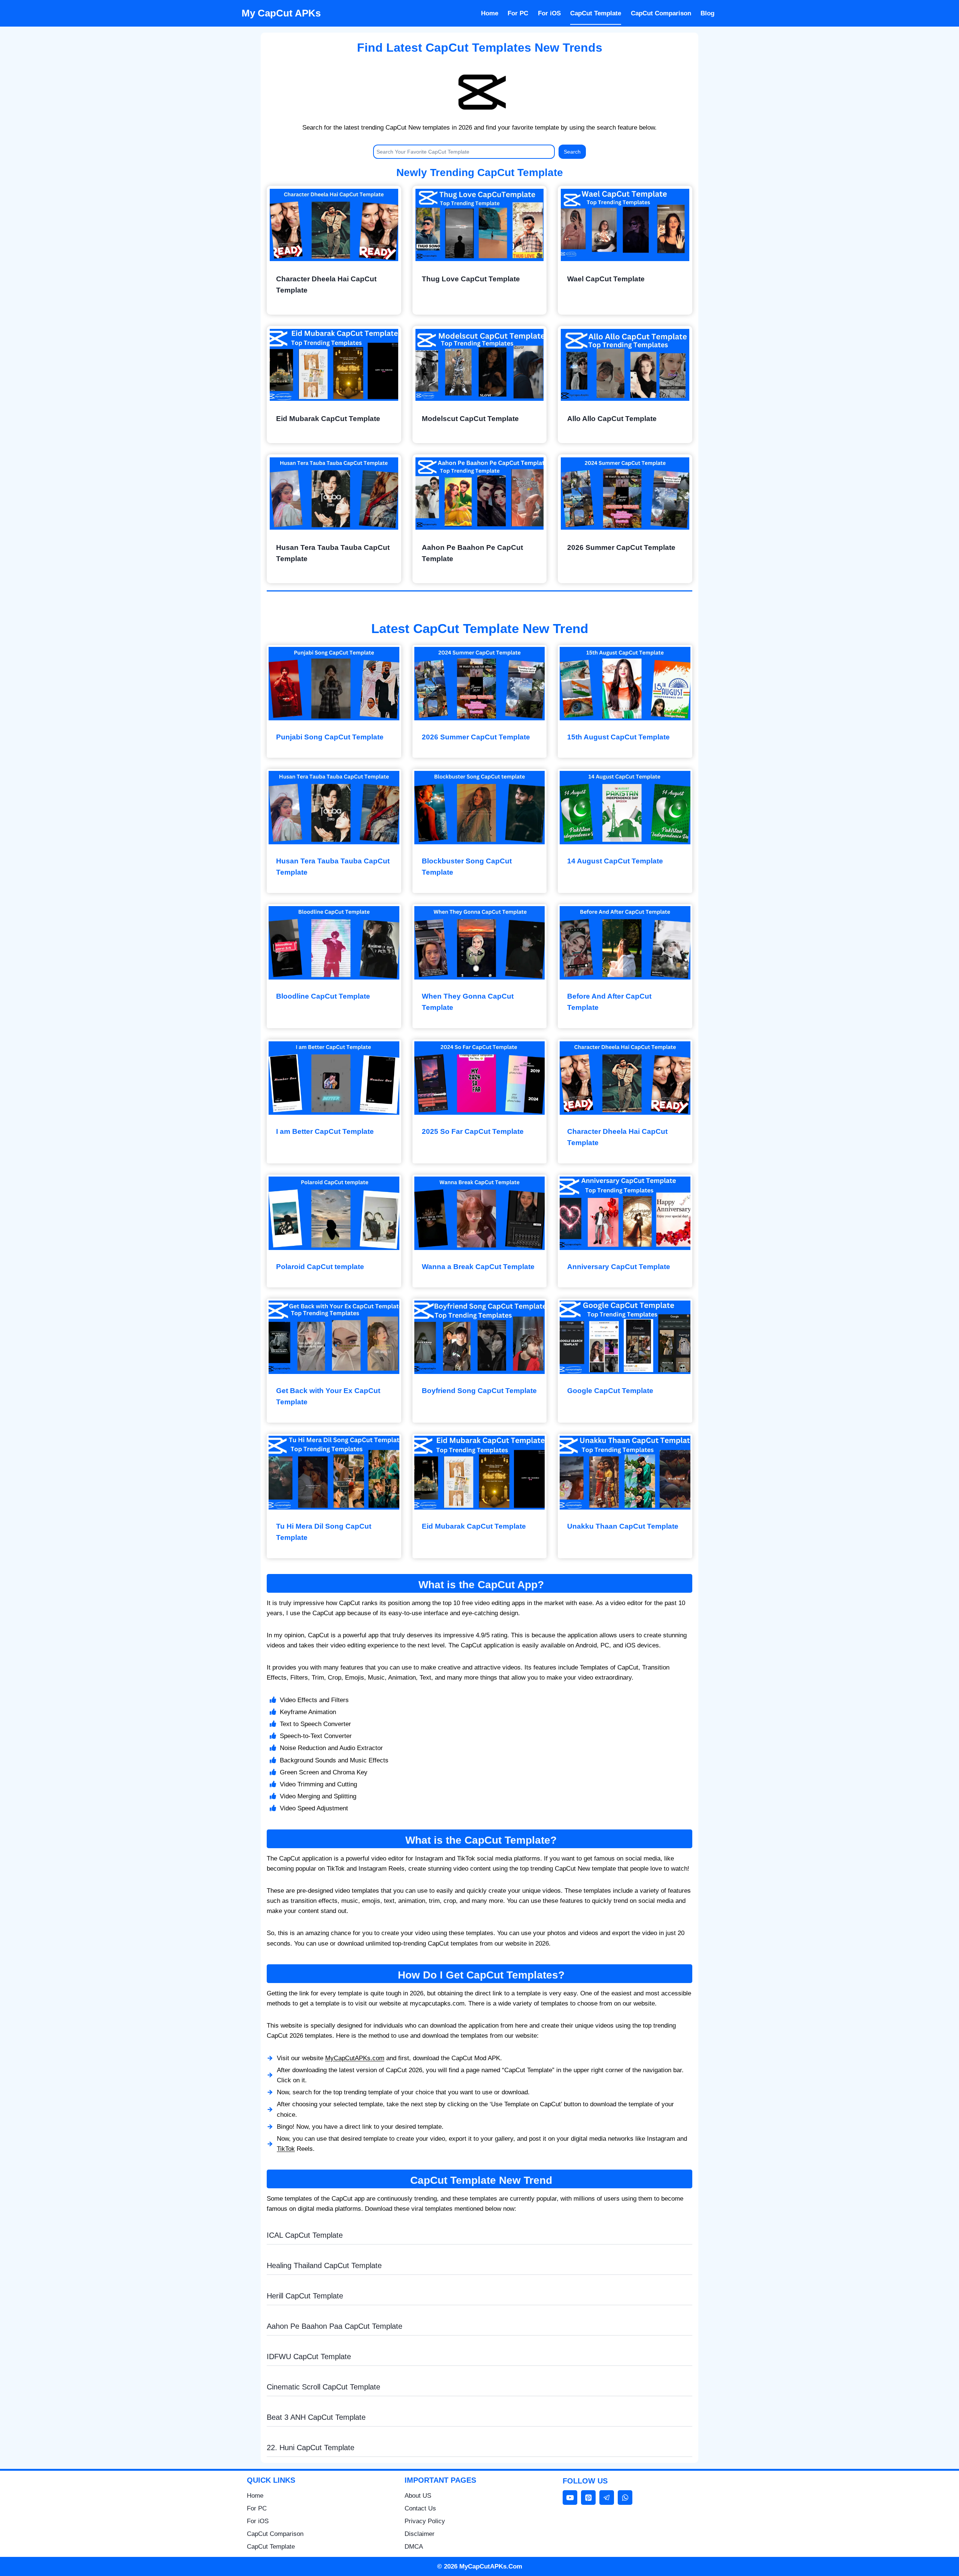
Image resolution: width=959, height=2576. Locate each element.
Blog (707, 13)
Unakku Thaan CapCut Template (623, 1526)
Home (490, 13)
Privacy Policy (425, 2521)
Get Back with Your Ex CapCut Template (328, 1396)
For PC (518, 13)
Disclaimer (420, 2534)
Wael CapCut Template (606, 279)
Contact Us (420, 2508)
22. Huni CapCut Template (311, 2448)
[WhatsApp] (625, 2498)
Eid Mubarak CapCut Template (328, 419)
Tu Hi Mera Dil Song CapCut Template (324, 1532)
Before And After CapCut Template (609, 1002)
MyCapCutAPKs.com (355, 2058)
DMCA (414, 2547)
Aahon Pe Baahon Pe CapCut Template (472, 553)
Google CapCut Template (610, 1391)
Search (572, 152)
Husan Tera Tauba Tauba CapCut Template (333, 553)
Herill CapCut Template (305, 2296)
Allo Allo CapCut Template (612, 419)
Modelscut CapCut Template (470, 419)
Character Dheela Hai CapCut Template (326, 284)
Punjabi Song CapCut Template (330, 737)
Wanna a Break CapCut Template (478, 1267)
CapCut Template (596, 13)
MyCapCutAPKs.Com (491, 2566)
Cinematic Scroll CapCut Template (323, 2387)
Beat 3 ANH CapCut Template (316, 2417)
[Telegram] (607, 2498)
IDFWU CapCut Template (309, 2356)
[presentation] (334, 225)
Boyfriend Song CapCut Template (479, 1391)
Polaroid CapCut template (320, 1267)
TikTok (286, 2149)
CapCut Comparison (661, 13)
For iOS (549, 13)
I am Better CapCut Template (325, 1131)
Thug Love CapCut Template (471, 279)
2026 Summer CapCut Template (621, 547)
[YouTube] (570, 2498)
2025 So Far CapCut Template (473, 1131)
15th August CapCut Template (618, 737)
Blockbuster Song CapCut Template (467, 867)
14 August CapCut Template (615, 861)
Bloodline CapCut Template (323, 996)
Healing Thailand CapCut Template (324, 2265)
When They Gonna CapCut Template (468, 1002)
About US (418, 2496)
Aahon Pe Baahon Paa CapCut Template (335, 2326)
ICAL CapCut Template (305, 2235)
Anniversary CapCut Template (619, 1267)
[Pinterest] (588, 2498)
